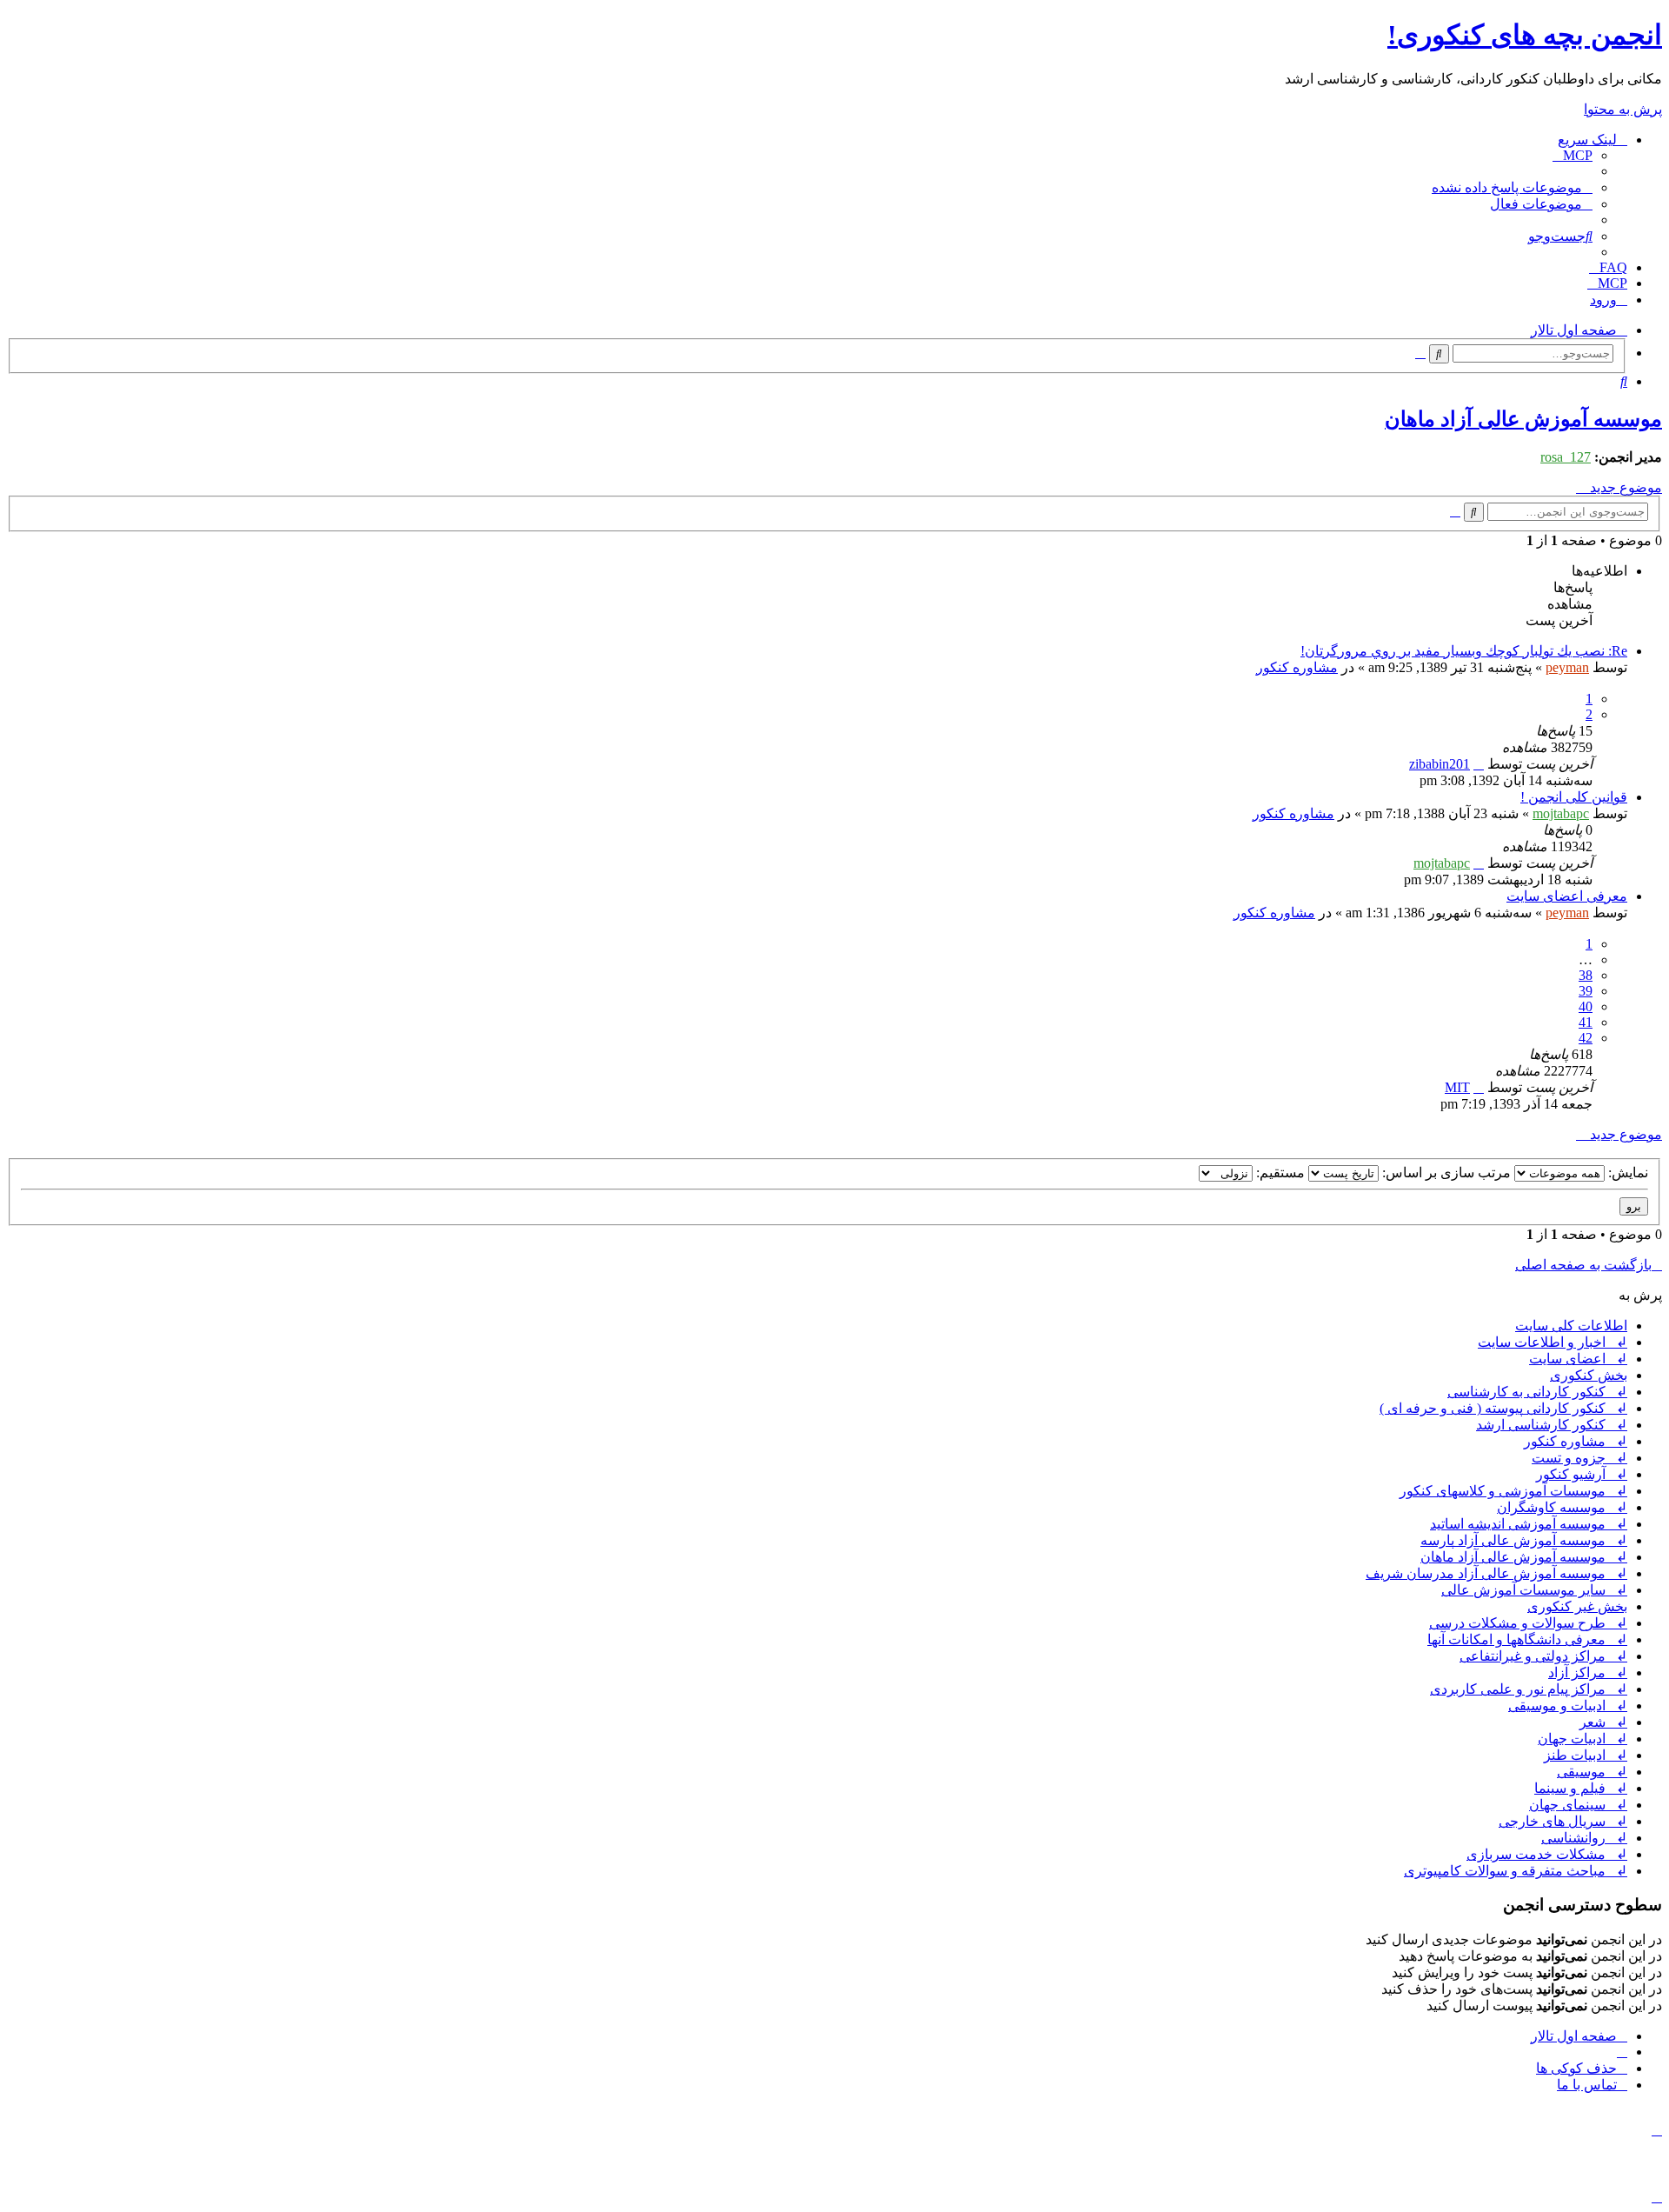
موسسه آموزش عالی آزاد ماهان (1523, 419)
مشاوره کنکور (1297, 667)
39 (1586, 991)
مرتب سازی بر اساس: (1445, 1173)
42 (1586, 1038)
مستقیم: (1279, 1173)
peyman (1567, 667)
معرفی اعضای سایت (1567, 896)
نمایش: (1626, 1173)
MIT (1457, 1087)
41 (1586, 1022)
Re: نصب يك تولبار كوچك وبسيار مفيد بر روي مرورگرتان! (1464, 651)
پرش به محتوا (1623, 109)
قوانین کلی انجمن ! (1574, 797)
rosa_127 (1566, 457)
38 (1586, 975)
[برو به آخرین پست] (1479, 764)
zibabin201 (1440, 764)
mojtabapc (1561, 813)
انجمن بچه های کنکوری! (1525, 35)
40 (1586, 1006)
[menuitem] (1573, 155)
